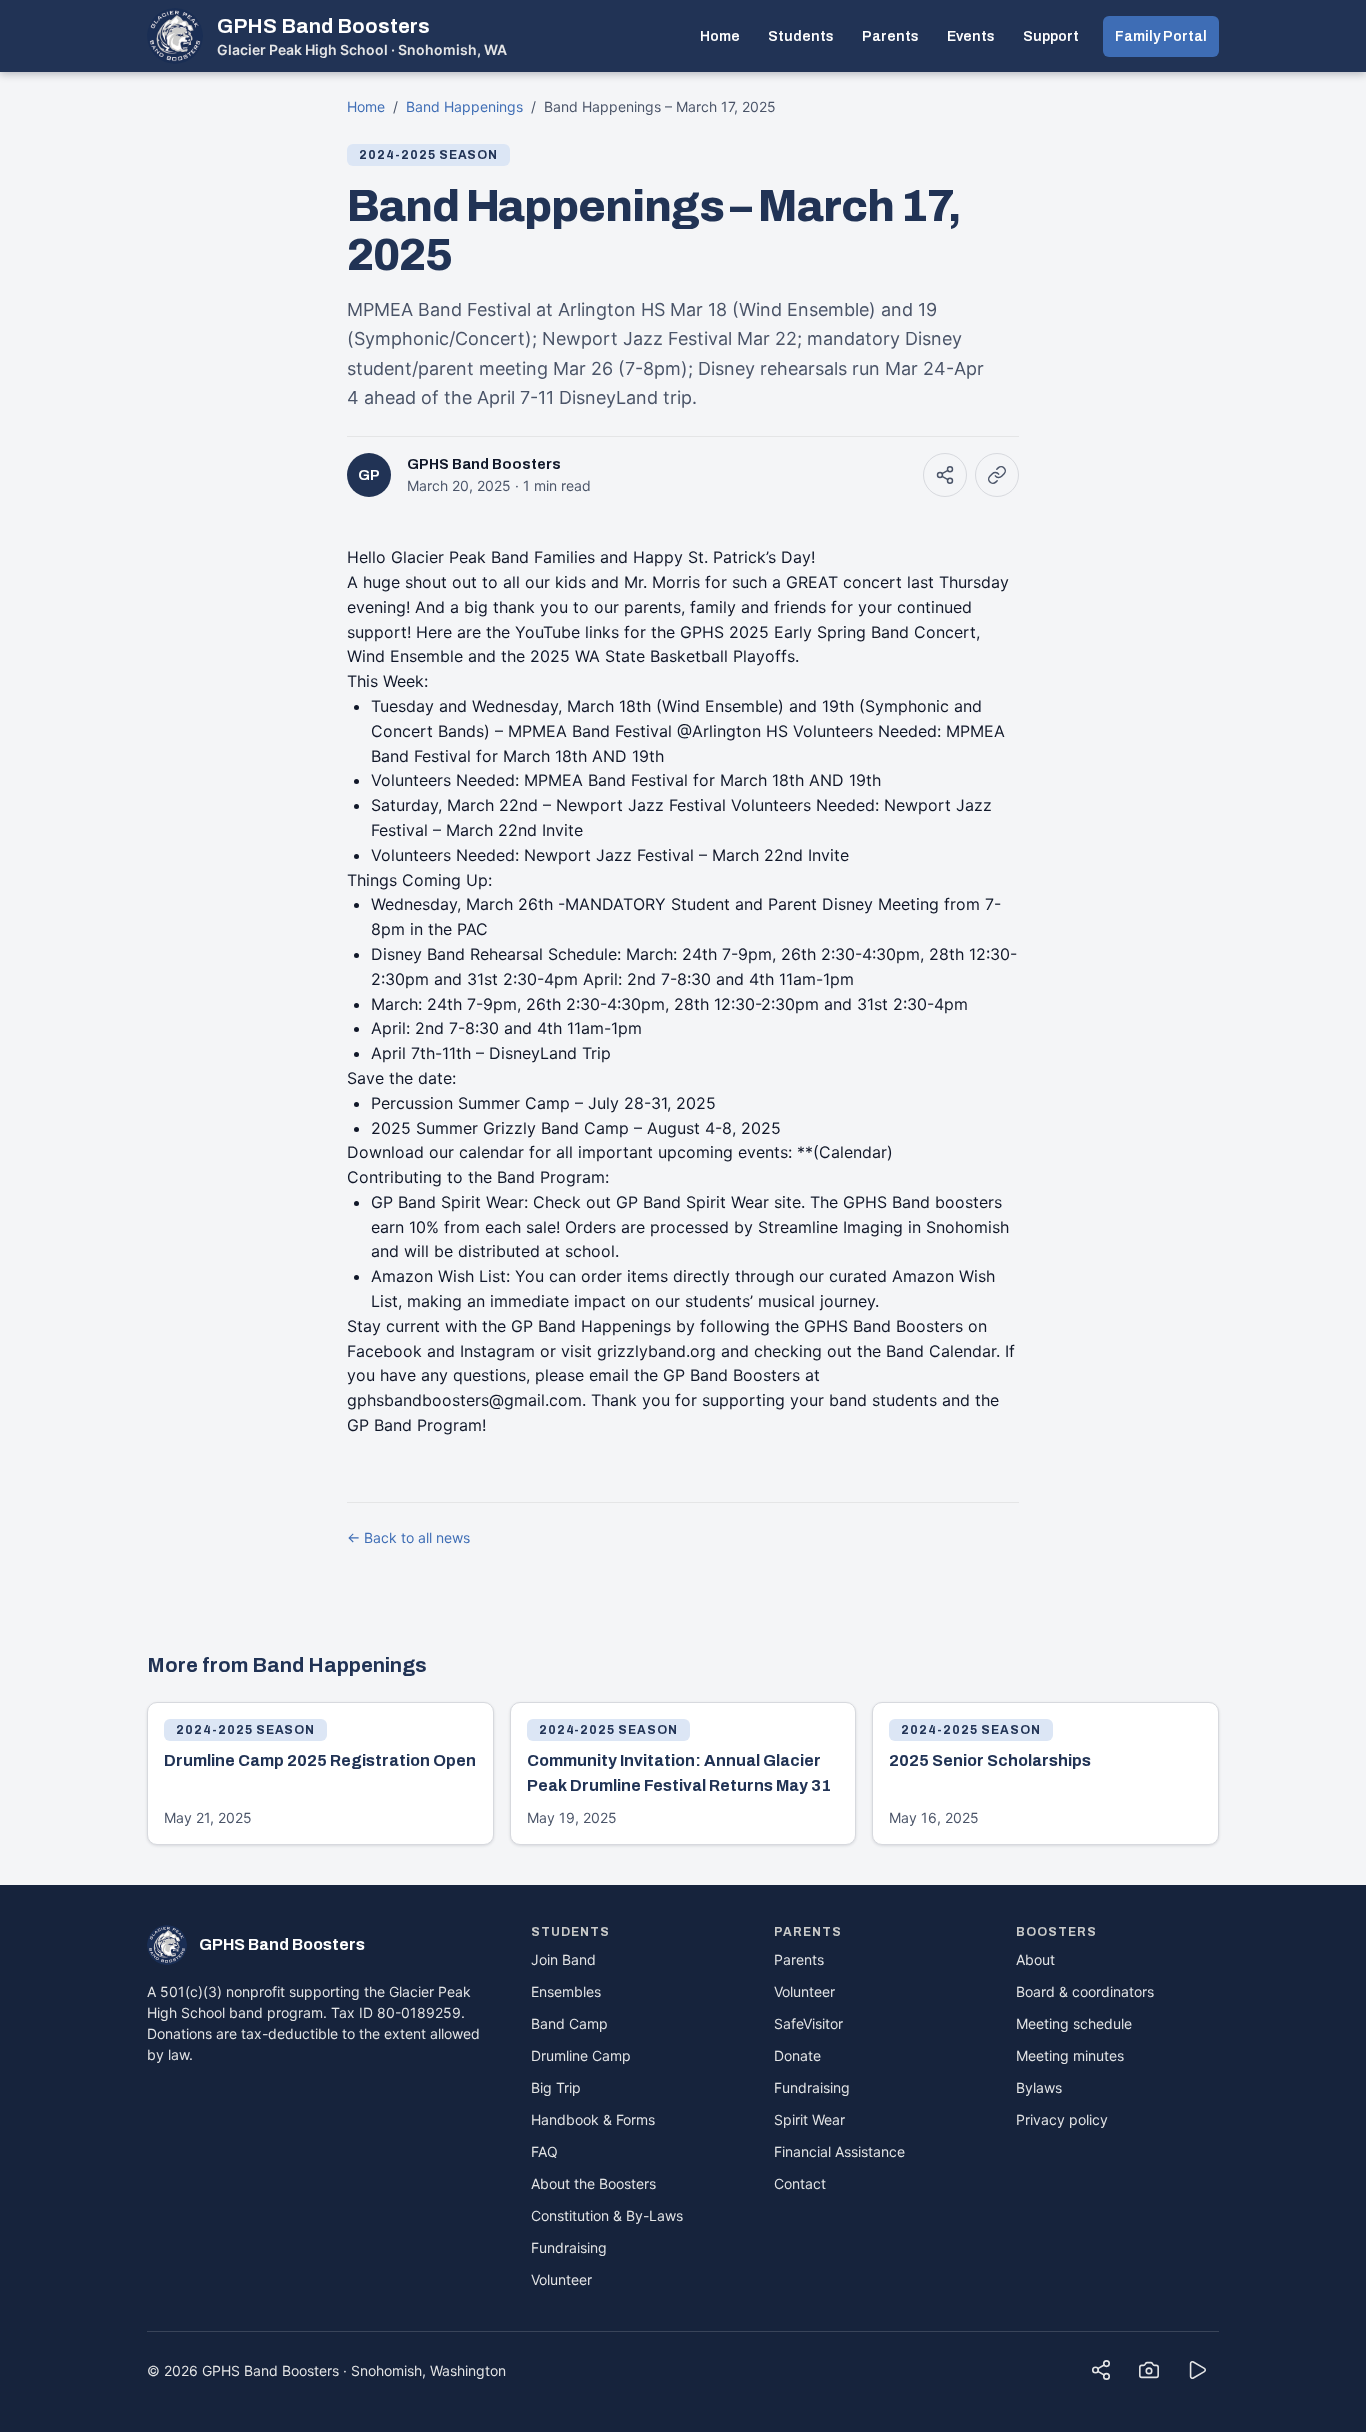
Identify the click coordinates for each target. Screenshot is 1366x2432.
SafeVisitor (808, 2023)
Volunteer (561, 2279)
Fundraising (569, 2247)
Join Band (563, 1959)
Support (1051, 36)
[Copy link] (997, 475)
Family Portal (1161, 36)
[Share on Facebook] (945, 475)
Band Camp (569, 2023)
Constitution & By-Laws (607, 2215)
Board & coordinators (1085, 1991)
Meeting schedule (1074, 2023)
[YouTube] (1197, 2370)
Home (720, 36)
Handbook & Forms (593, 2119)
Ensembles (566, 1991)
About (1035, 1959)
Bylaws (1039, 2087)
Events (971, 36)
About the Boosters (593, 2183)
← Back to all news (408, 1537)
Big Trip (556, 2087)
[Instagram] (1149, 2370)
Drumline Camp (581, 2055)
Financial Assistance (839, 2151)
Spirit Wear (809, 2119)
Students (801, 36)
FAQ (544, 2151)
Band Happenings (464, 106)
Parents (890, 36)
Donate (797, 2055)
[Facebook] (1101, 2370)
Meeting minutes (1070, 2055)
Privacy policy (1062, 2119)
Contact (800, 2183)
